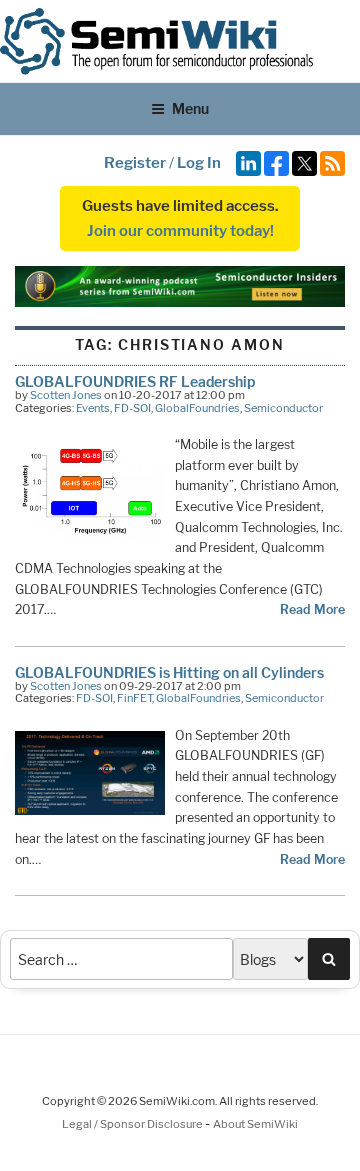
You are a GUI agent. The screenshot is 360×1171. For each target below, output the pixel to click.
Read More (312, 609)
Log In (199, 163)
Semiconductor (283, 408)
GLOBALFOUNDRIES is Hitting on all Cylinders (169, 672)
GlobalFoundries (197, 408)
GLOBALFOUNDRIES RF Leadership (135, 381)
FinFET (134, 698)
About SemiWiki (255, 1124)
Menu (190, 108)
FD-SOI (132, 408)
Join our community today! (180, 231)
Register (135, 163)
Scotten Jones (66, 395)
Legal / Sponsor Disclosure (133, 1124)
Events (93, 408)
